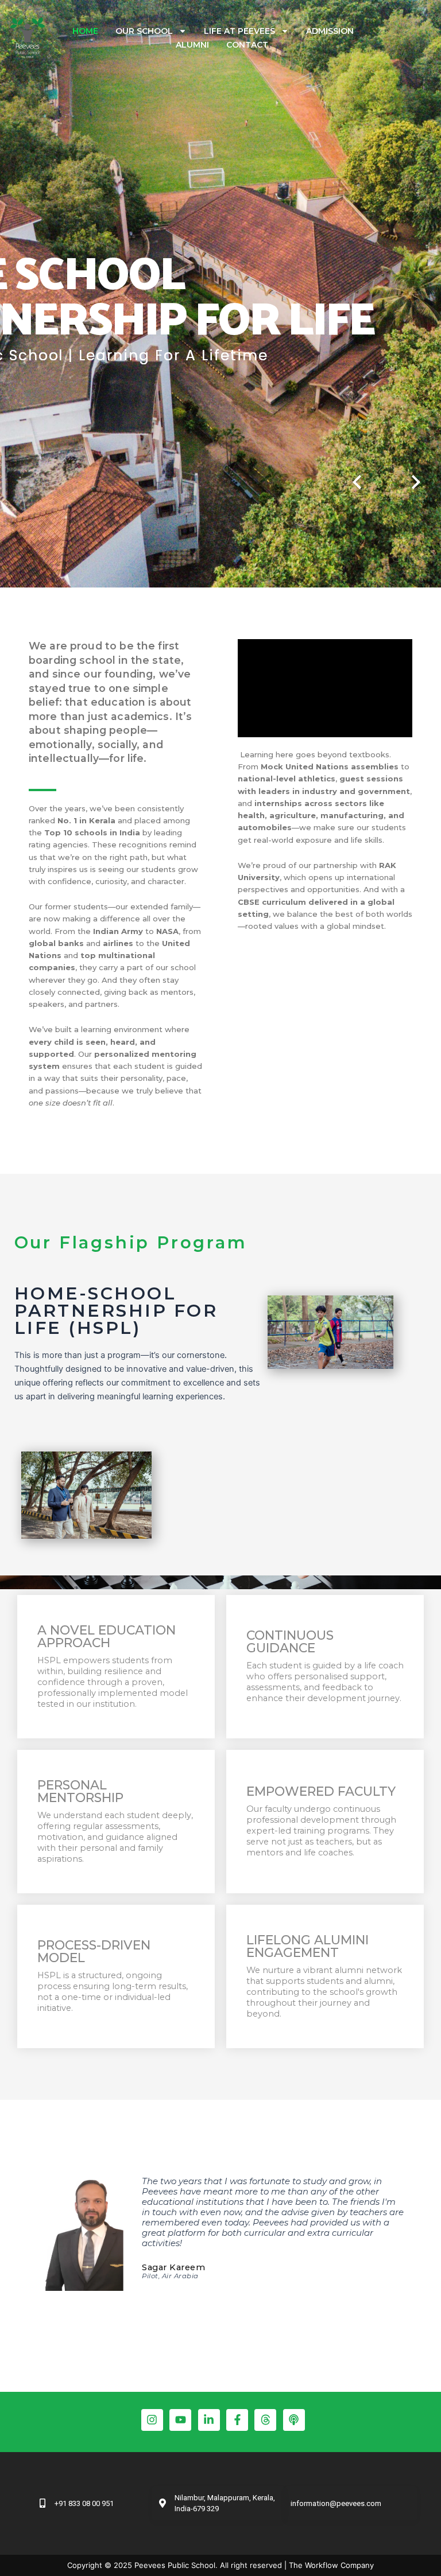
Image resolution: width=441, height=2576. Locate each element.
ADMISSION (330, 31)
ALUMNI (192, 45)
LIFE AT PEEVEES (239, 31)
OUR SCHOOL (144, 31)
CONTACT (247, 45)
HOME (85, 31)
